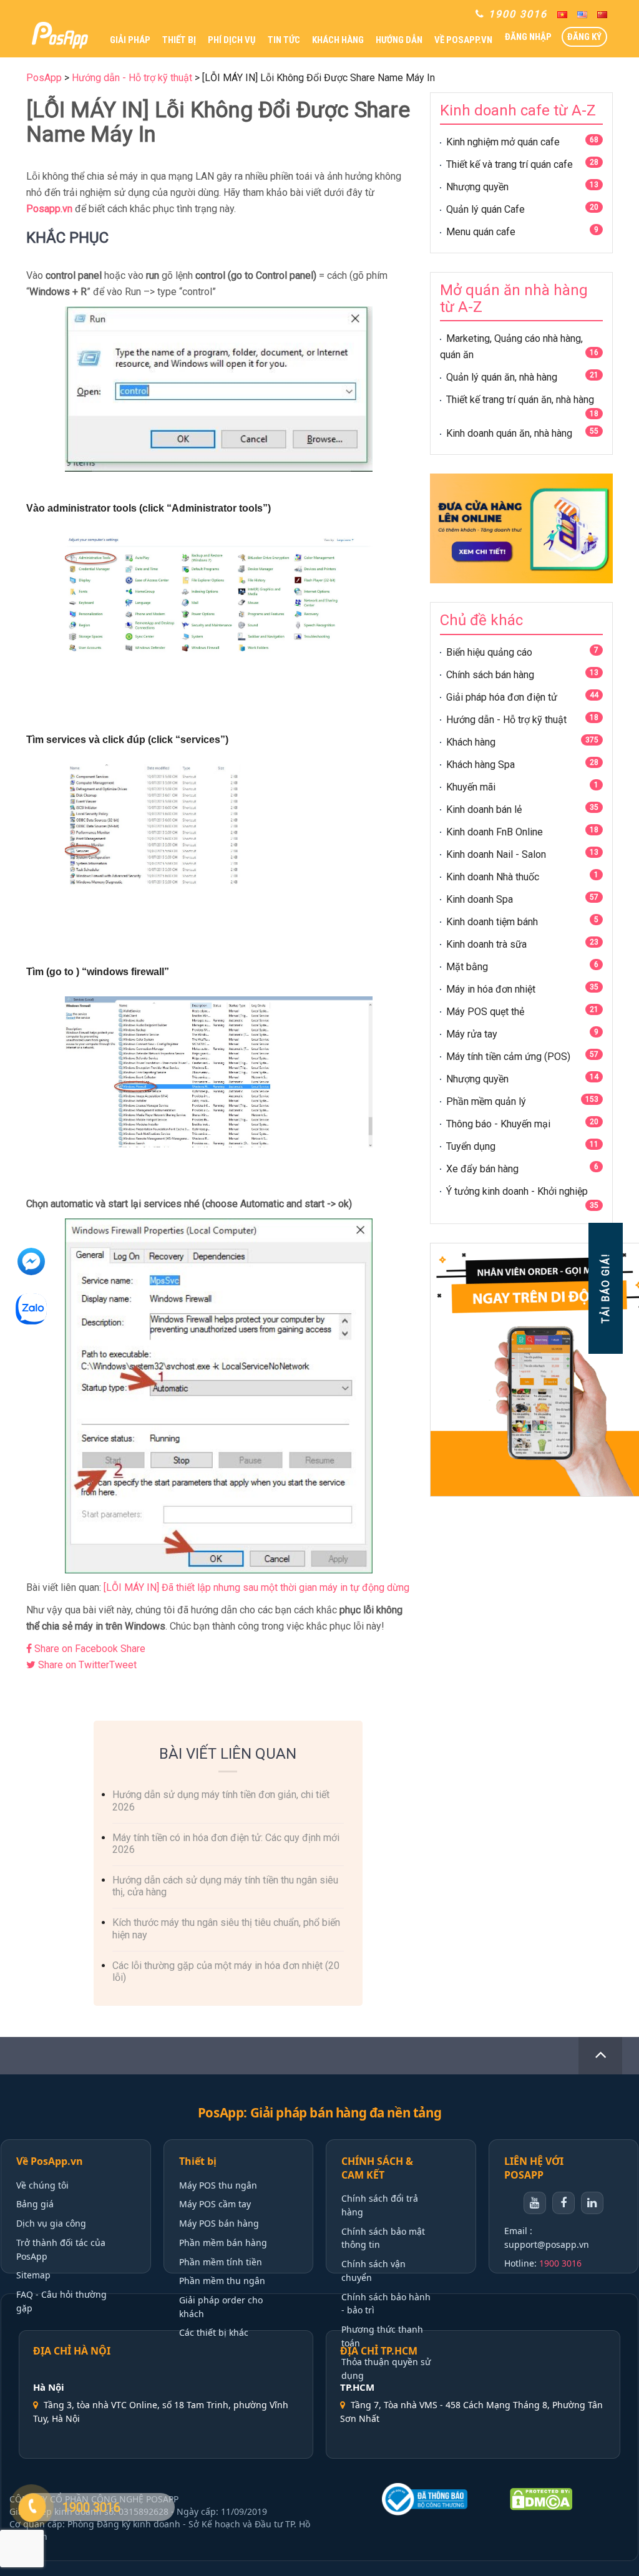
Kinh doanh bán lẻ (484, 809)
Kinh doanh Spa (480, 899)
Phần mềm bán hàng (223, 2243)
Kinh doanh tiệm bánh (492, 922)
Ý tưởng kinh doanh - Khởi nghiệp (517, 1191)
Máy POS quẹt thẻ (485, 1012)
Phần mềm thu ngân (222, 2281)
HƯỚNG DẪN (399, 40)
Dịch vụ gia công (51, 2223)
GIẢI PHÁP (130, 40)
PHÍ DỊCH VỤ (232, 40)
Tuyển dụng (471, 1146)
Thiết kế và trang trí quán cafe (510, 164)
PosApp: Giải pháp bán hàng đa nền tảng (319, 2113)
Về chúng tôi (42, 2185)
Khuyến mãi (471, 787)
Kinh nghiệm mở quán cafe (503, 142)
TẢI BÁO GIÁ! (605, 1288)
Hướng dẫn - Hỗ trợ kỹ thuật (506, 720)
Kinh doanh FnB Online (495, 832)
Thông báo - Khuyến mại (498, 1124)
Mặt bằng (467, 967)
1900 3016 (560, 2263)
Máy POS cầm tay (215, 2204)
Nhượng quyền (477, 187)
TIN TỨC (284, 40)
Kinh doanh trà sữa (486, 944)
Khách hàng (471, 742)
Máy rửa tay (472, 1034)
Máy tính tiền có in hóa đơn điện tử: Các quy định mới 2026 (226, 1844)
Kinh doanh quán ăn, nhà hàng (509, 433)
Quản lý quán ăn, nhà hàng (502, 377)
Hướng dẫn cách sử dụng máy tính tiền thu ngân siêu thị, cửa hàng (225, 1886)
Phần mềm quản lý (486, 1101)
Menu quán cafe (481, 232)
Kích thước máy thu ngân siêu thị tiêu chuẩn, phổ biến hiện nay (226, 1928)
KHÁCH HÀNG (338, 40)
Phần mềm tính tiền (221, 2262)
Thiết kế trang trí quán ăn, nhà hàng (520, 400)
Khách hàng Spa (480, 765)
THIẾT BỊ (179, 40)
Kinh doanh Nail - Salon (496, 854)
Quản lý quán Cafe (485, 209)
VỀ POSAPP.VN (463, 40)
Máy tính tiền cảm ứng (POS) (508, 1057)
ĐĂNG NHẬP (528, 37)
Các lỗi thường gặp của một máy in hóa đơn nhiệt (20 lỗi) (226, 1971)
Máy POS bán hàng (219, 2223)
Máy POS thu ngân (218, 2185)
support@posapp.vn (547, 2244)
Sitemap (33, 2275)
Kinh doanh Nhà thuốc (493, 877)
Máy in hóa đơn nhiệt (491, 989)
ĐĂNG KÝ (584, 37)
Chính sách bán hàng (490, 675)
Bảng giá (35, 2204)
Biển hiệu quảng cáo (489, 652)
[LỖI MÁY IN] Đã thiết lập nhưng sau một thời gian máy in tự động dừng (256, 1587)
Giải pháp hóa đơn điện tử (502, 697)
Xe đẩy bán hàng (482, 1169)
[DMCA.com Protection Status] (563, 2499)
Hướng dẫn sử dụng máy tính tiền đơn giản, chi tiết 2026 (221, 1801)
